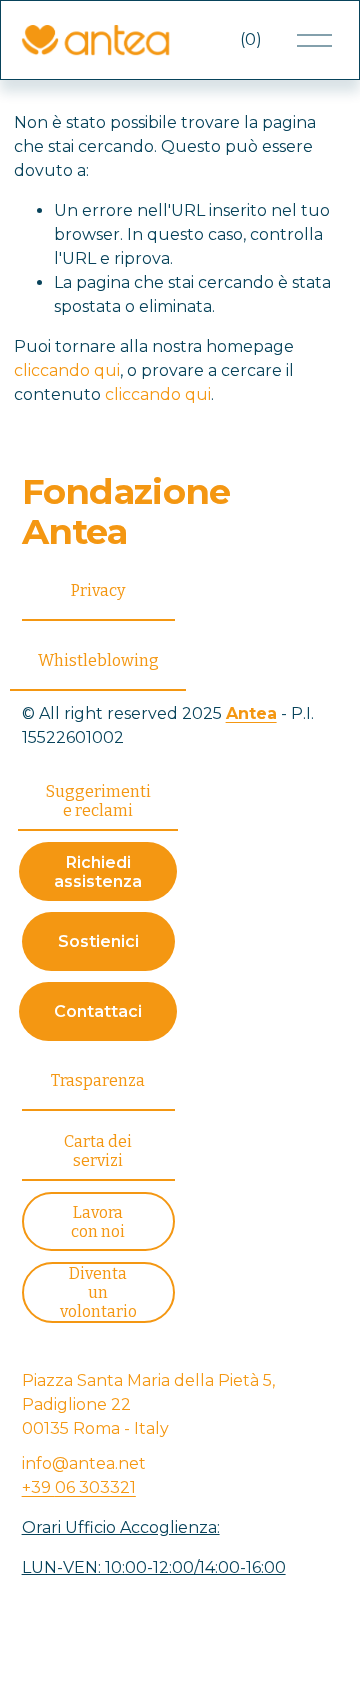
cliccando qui (67, 370)
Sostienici (98, 941)
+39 (79, 1487)
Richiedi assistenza (98, 872)
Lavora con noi (98, 1222)
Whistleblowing (98, 660)
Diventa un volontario (98, 1292)
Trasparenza (98, 1080)
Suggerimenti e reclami (98, 801)
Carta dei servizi (98, 1151)
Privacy (98, 590)
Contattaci (98, 1011)
